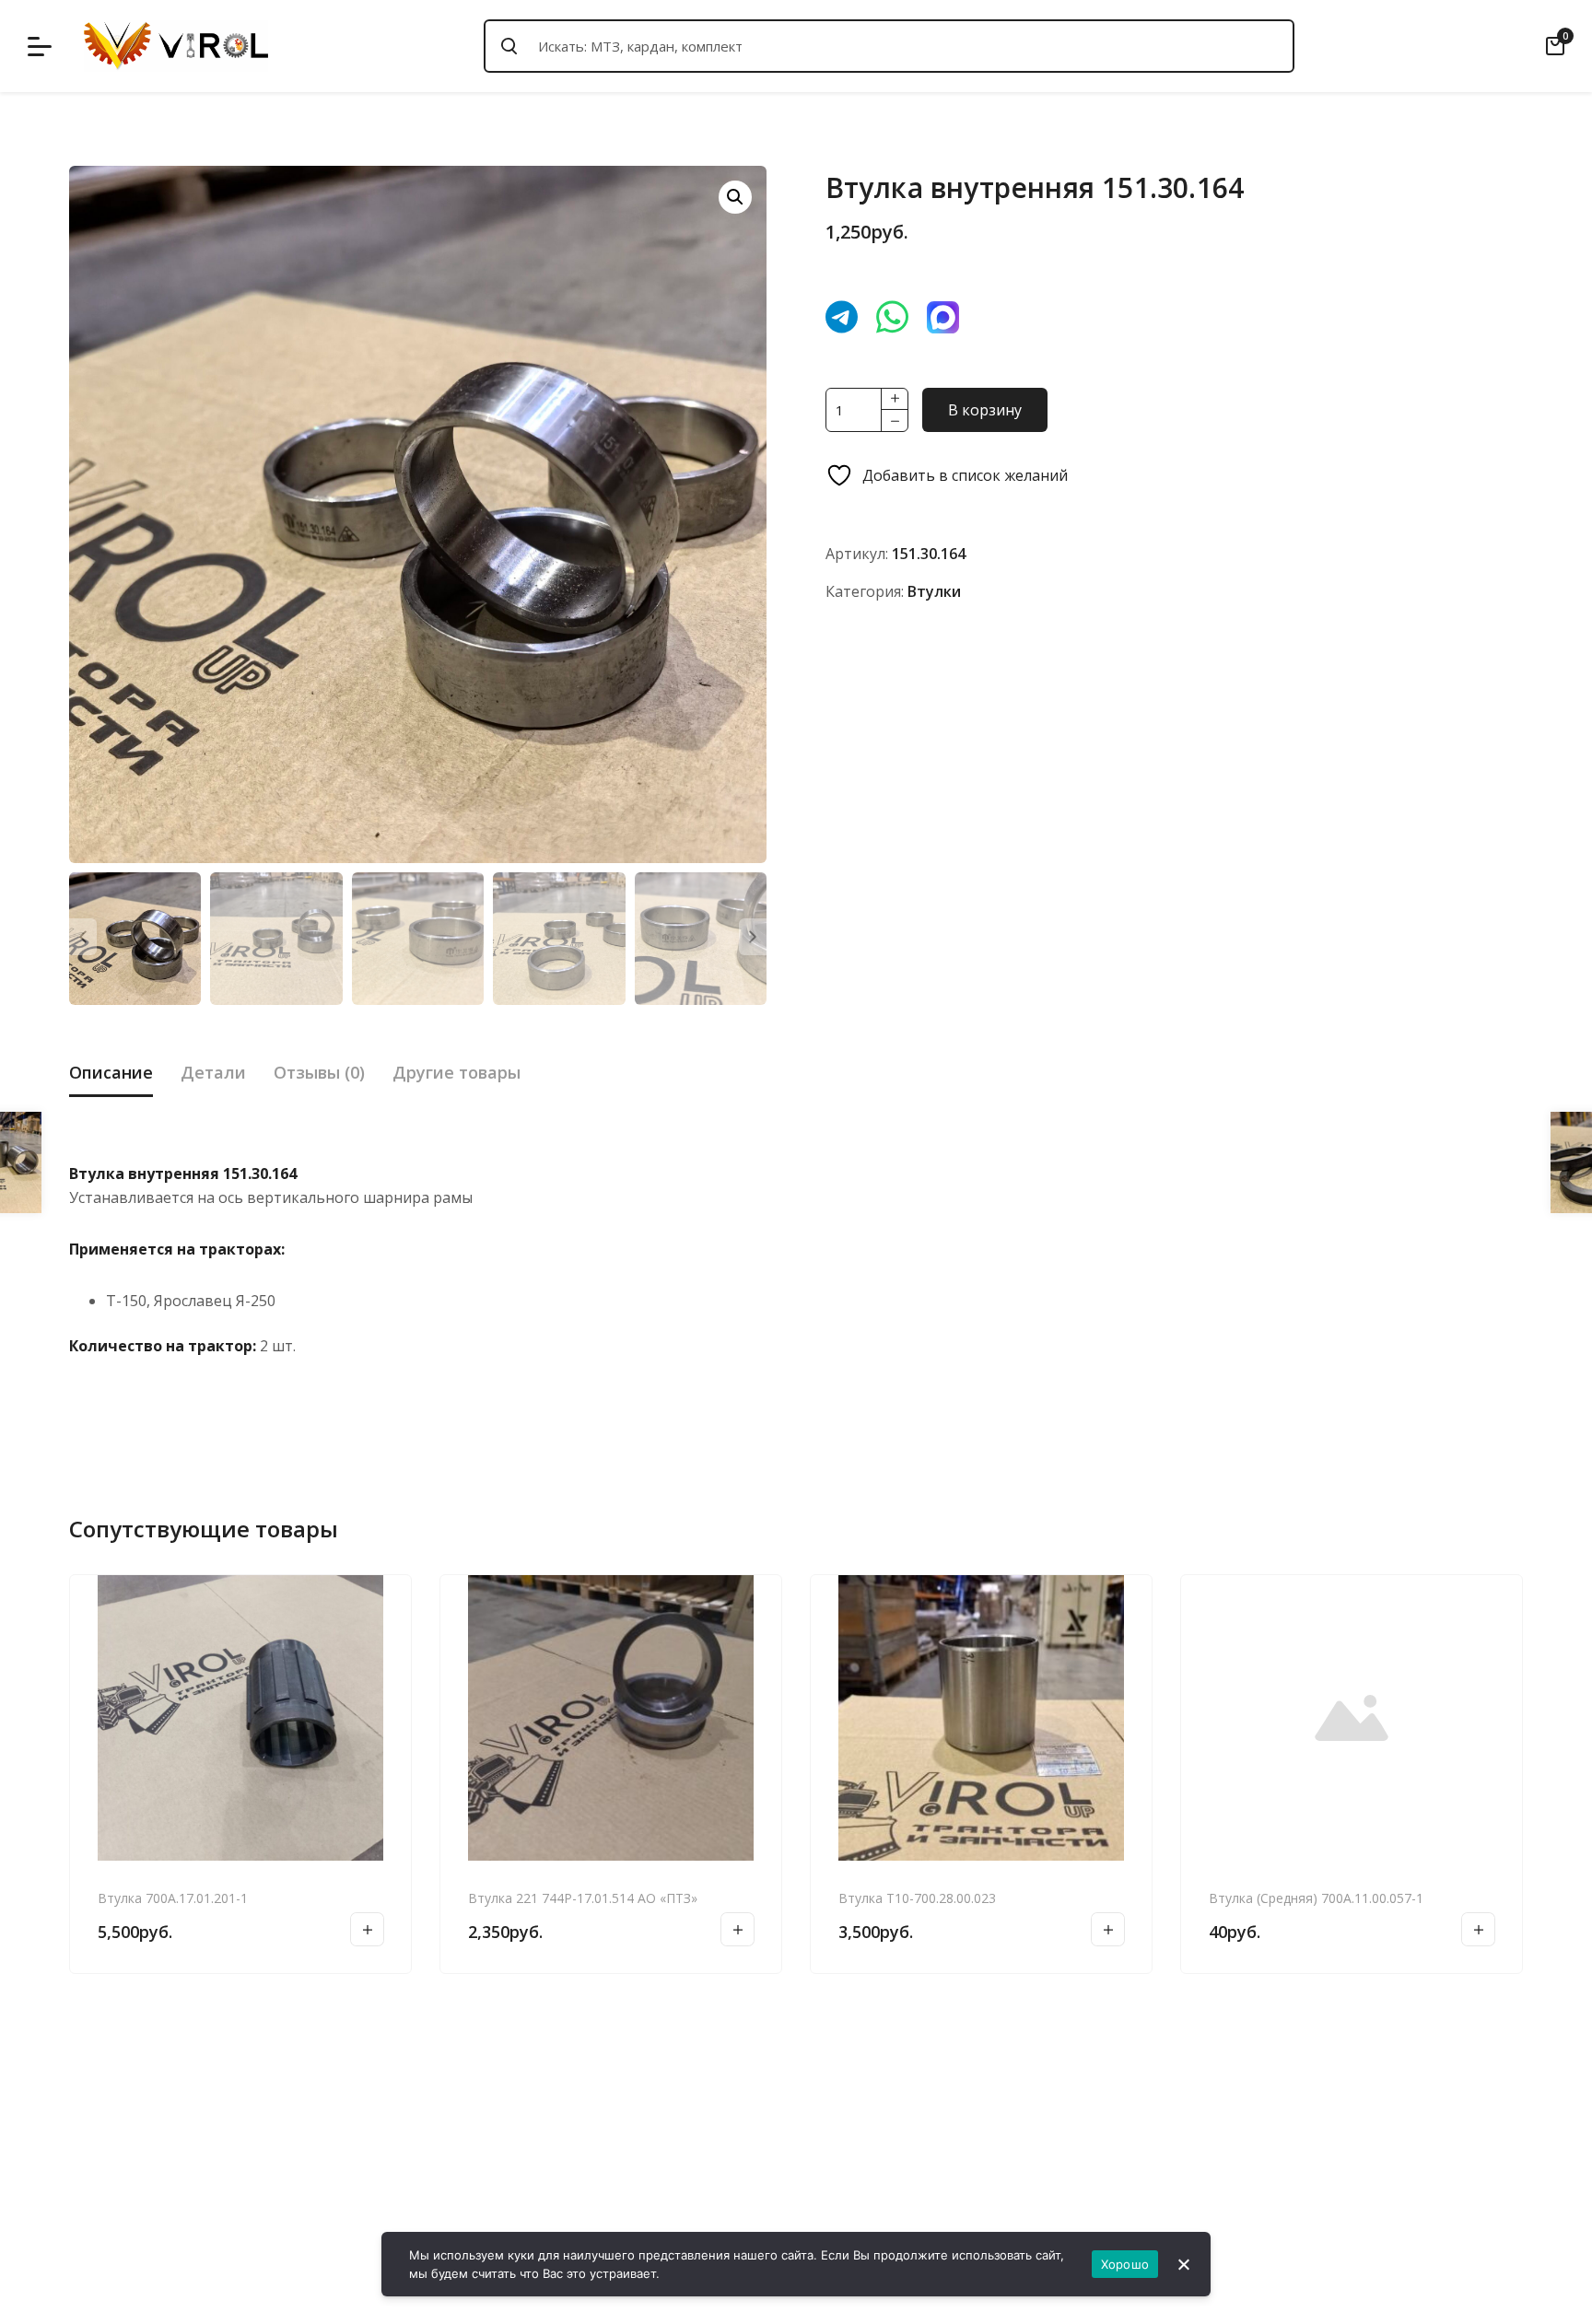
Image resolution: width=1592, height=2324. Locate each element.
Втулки (934, 591)
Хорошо (1125, 2264)
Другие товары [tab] (457, 1072)
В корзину (985, 410)
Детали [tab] (213, 1072)
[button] (735, 197)
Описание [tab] (111, 1072)
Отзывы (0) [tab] (319, 1072)
